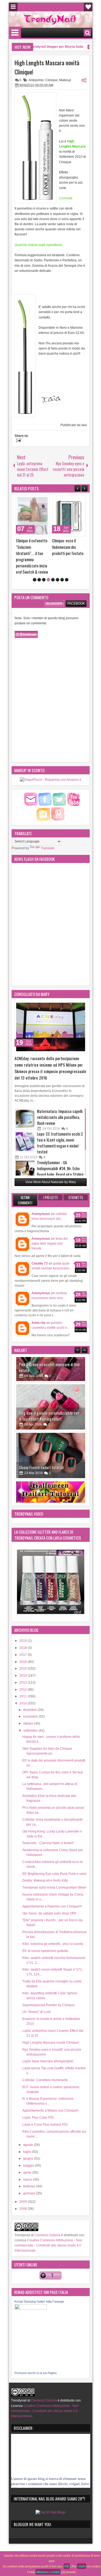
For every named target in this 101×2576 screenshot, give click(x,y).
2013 (24, 1666)
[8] (67, 563)
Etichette (76, 1180)
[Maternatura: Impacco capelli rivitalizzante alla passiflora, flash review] (25, 1102)
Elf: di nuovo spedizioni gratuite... (46, 1934)
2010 (24, 1686)
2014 (24, 1659)
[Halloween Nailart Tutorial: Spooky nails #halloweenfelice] (51, 1461)
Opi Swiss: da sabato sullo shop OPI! (49, 1896)
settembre (31, 1714)
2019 (24, 1624)
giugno (29, 2142)
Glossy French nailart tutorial (41, 1425)
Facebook (76, 586)
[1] (35, 563)
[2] (39, 563)
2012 (24, 1672)
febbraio (30, 2169)
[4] (48, 563)
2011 (24, 1679)
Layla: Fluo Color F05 (38, 2101)
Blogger (54, 586)
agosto (29, 2128)
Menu (13, 7)
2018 (24, 1631)
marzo (28, 2162)
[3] (44, 563)
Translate (48, 831)
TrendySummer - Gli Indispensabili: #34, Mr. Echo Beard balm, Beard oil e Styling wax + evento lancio (60, 1154)
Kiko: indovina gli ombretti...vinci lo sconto (53, 1927)
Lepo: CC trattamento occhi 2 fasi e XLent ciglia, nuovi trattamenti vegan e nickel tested (60, 1126)
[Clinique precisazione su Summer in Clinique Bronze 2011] (72, 516)
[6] (58, 563)
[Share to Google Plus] (46, 501)
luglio (28, 2135)
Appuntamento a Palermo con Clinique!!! (52, 1889)
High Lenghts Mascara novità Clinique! (47, 67)
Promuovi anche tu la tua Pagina (36, 2356)
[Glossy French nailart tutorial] (51, 1413)
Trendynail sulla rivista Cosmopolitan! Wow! (54, 1871)
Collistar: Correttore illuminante (45, 2063)
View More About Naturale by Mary (51, 1165)
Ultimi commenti (25, 1183)
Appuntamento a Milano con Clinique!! (50, 2094)
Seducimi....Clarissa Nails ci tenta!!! (48, 1826)
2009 (24, 2185)
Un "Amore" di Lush (37, 1995)
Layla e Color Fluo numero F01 (45, 2108)
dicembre (30, 1693)
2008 (24, 2192)
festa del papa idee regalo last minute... (50, 1227)
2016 (24, 1645)
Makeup (65, 80)
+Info (81, 2566)
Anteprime (36, 80)
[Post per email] (18, 441)
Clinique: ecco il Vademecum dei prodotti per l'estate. (35, 547)
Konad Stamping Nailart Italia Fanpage (39, 2284)
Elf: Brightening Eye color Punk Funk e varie (54, 1856)
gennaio (30, 2176)
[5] (53, 563)
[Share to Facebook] (34, 501)
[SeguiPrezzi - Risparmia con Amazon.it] (50, 763)
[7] (62, 563)
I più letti (50, 1180)
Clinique (51, 80)
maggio (29, 2149)
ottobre (29, 1707)
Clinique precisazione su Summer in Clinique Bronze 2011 (72, 547)
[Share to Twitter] (40, 501)
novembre (31, 1700)
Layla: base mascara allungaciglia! (48, 2044)
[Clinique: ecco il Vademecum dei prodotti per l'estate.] (36, 516)
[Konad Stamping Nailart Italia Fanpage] (31, 2291)
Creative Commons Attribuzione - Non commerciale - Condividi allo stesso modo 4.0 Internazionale (48, 2228)
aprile (28, 2156)
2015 (24, 1652)
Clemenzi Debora (47, 2218)
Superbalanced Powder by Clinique (48, 1988)
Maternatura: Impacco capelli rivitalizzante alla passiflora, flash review (60, 1100)
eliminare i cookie (48, 2572)
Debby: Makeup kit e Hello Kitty (45, 1864)
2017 (24, 1638)
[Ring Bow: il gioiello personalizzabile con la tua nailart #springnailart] (51, 1364)
